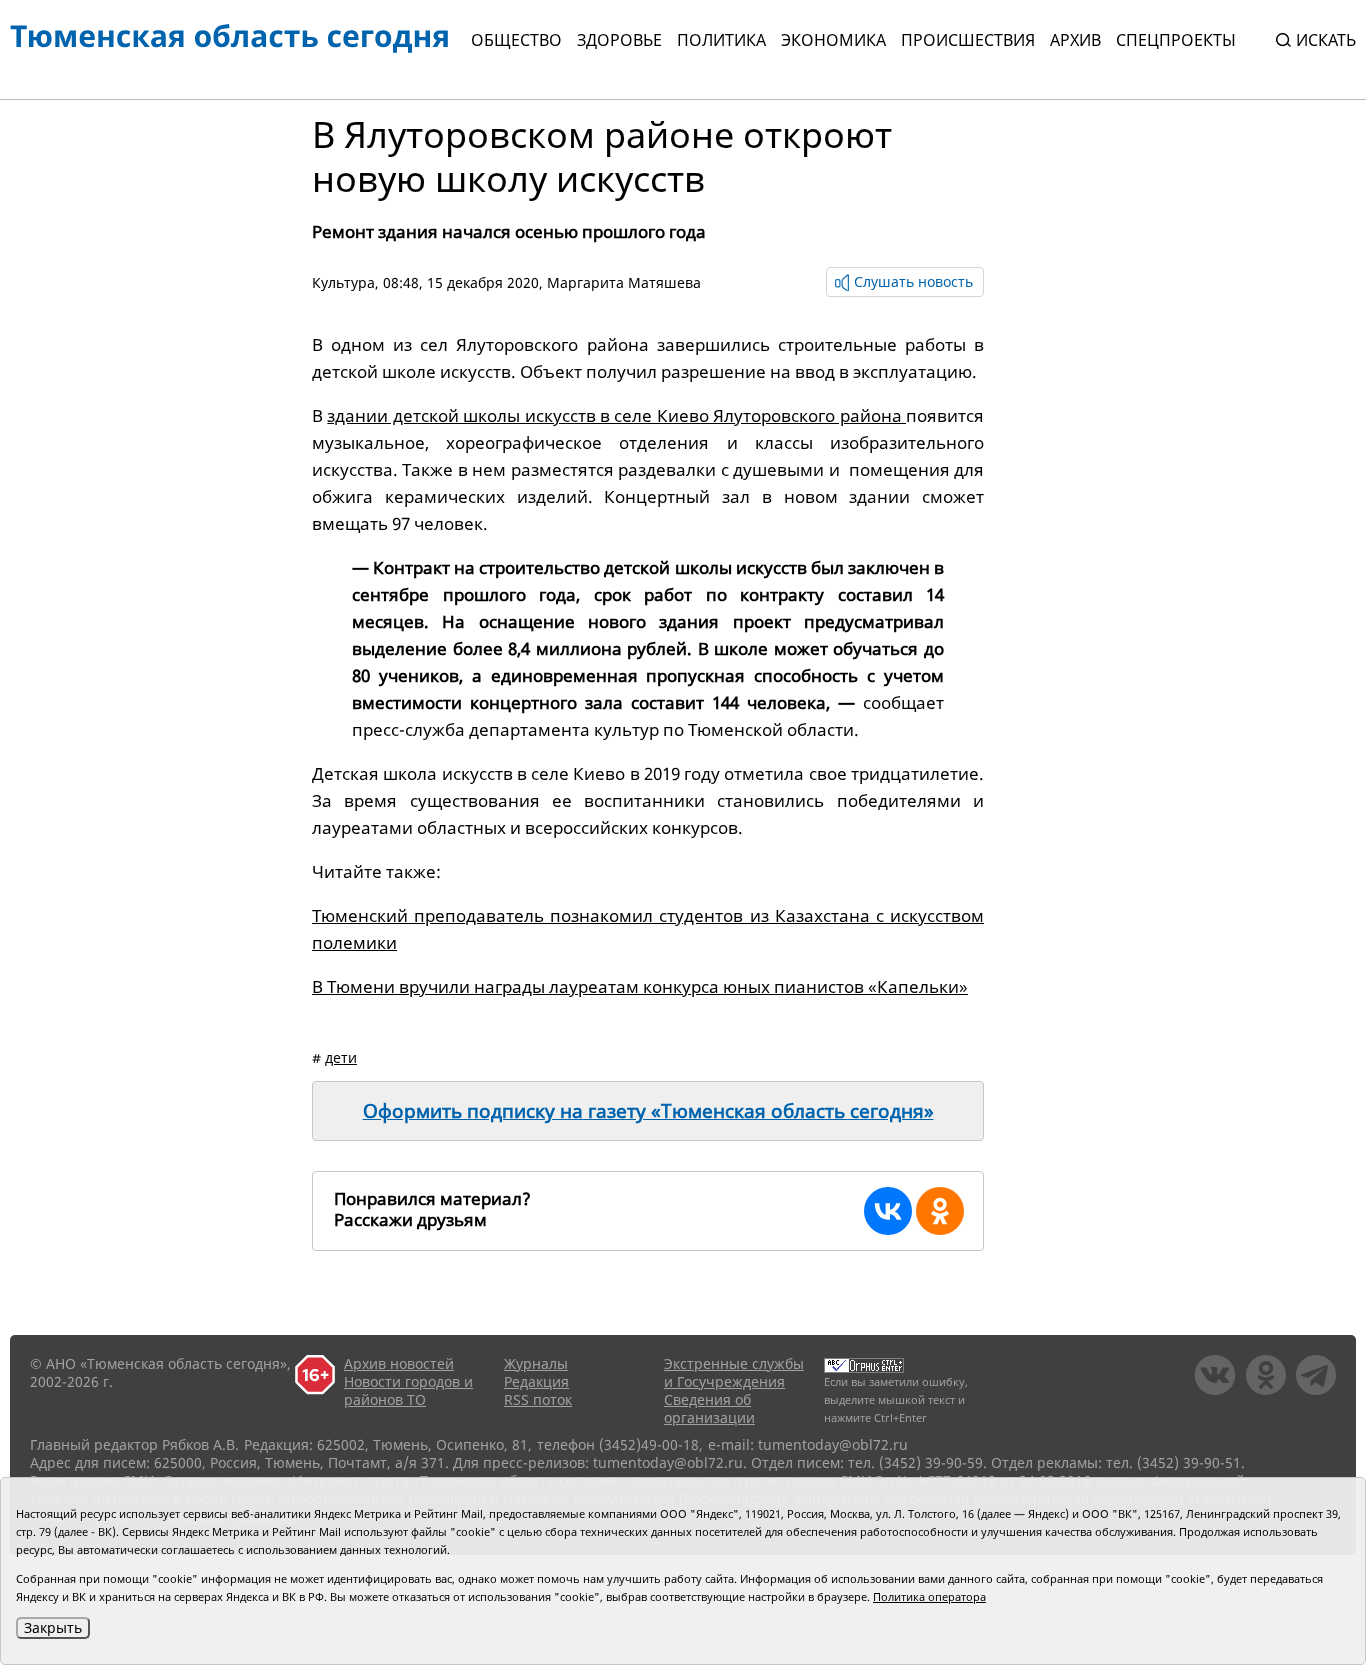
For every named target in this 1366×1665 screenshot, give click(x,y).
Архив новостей (399, 1363)
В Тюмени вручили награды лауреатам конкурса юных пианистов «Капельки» (640, 986)
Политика (721, 40)
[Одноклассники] (940, 1211)
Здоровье (619, 40)
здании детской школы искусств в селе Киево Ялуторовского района (616, 415)
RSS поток (538, 1399)
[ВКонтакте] (888, 1211)
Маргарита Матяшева (624, 282)
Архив (1075, 40)
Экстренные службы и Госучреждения (734, 1372)
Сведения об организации (709, 1408)
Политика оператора (929, 1596)
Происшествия (968, 40)
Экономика (833, 40)
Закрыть (53, 1627)
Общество (516, 40)
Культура (343, 282)
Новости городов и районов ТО (408, 1390)
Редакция (536, 1381)
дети (341, 1057)
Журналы (536, 1363)
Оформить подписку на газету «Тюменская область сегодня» (648, 1111)
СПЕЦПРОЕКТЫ (1176, 40)
